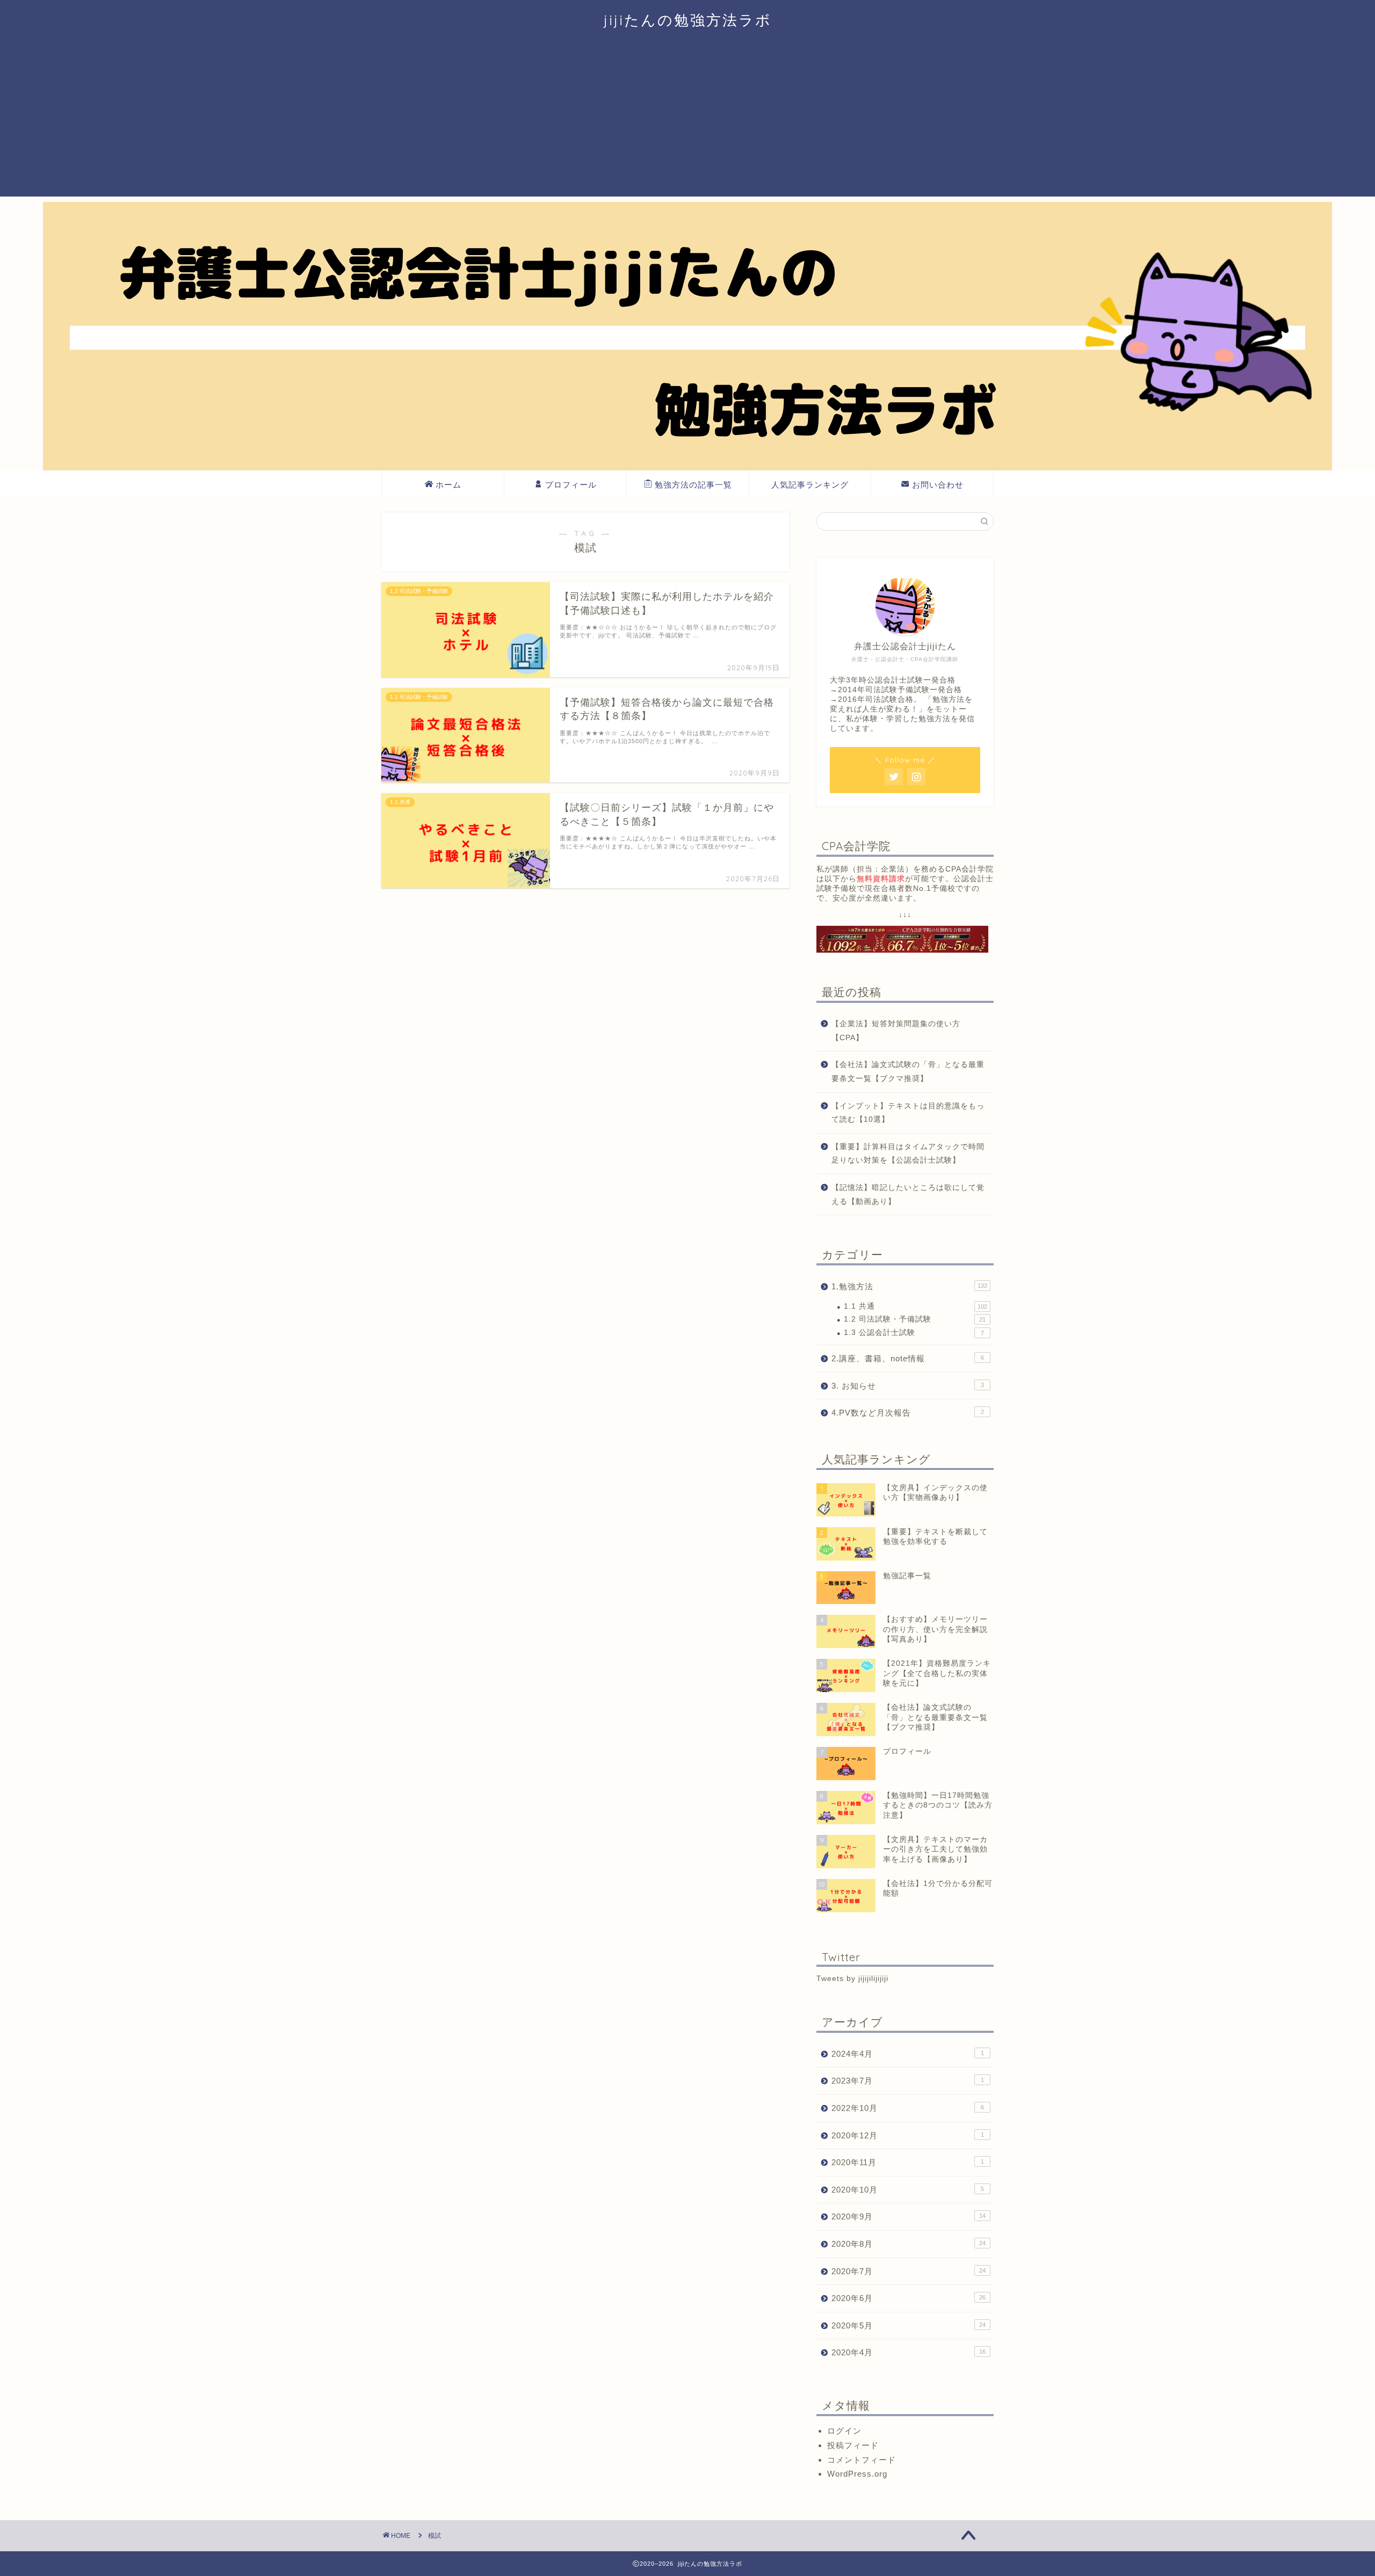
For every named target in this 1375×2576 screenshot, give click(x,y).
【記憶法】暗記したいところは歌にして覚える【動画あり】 (908, 1195)
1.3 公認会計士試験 (914, 1333)
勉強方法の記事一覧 (693, 485)
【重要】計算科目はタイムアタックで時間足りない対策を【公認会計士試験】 (908, 1154)
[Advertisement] (687, 121)
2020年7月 (909, 2271)
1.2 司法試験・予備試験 (915, 1319)
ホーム (448, 485)
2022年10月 (908, 2108)
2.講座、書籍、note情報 (908, 1358)
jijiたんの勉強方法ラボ (688, 20)
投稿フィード (853, 2445)
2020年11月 (908, 2162)
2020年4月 (909, 2352)
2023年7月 (908, 2081)
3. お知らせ (908, 1386)
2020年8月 (909, 2244)
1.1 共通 (916, 1306)
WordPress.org (857, 2474)
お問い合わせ (938, 485)
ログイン (844, 2431)
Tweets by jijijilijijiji (852, 1979)
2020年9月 (909, 2216)
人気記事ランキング (810, 485)
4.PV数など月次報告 (908, 1413)
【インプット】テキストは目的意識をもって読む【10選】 (908, 1113)
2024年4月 (908, 2054)
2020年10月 (908, 2190)
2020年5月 (909, 2325)
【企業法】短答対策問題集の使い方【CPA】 (896, 1031)
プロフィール (571, 485)
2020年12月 (908, 2135)
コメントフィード (862, 2460)
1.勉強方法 (909, 1286)
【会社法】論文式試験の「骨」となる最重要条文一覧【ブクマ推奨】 (908, 1072)
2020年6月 (909, 2298)
